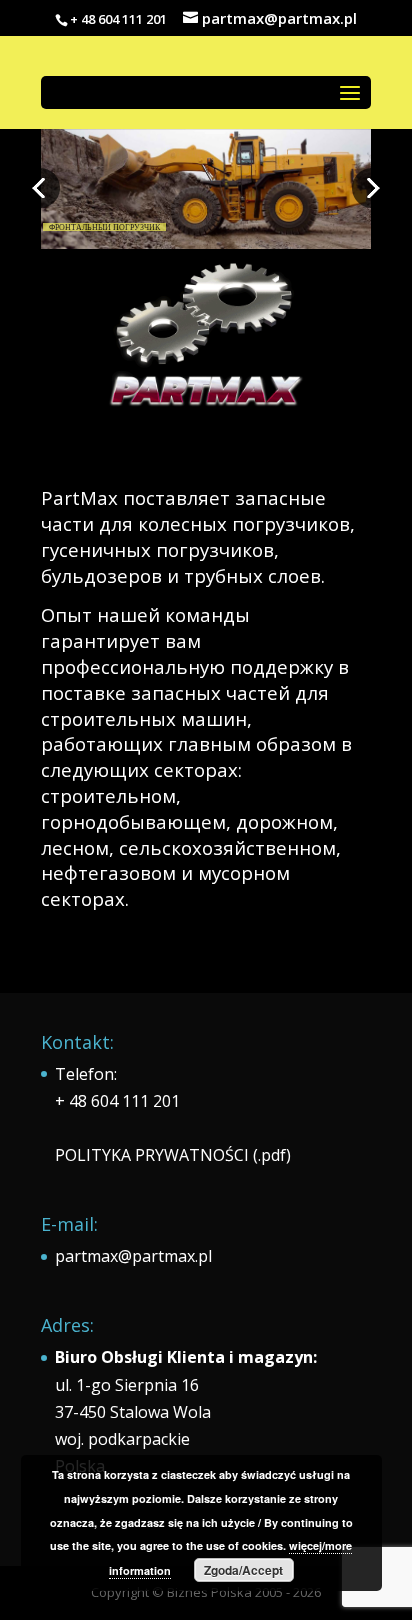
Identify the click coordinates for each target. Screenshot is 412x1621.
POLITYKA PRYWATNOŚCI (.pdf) (173, 1155)
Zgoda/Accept (243, 1570)
